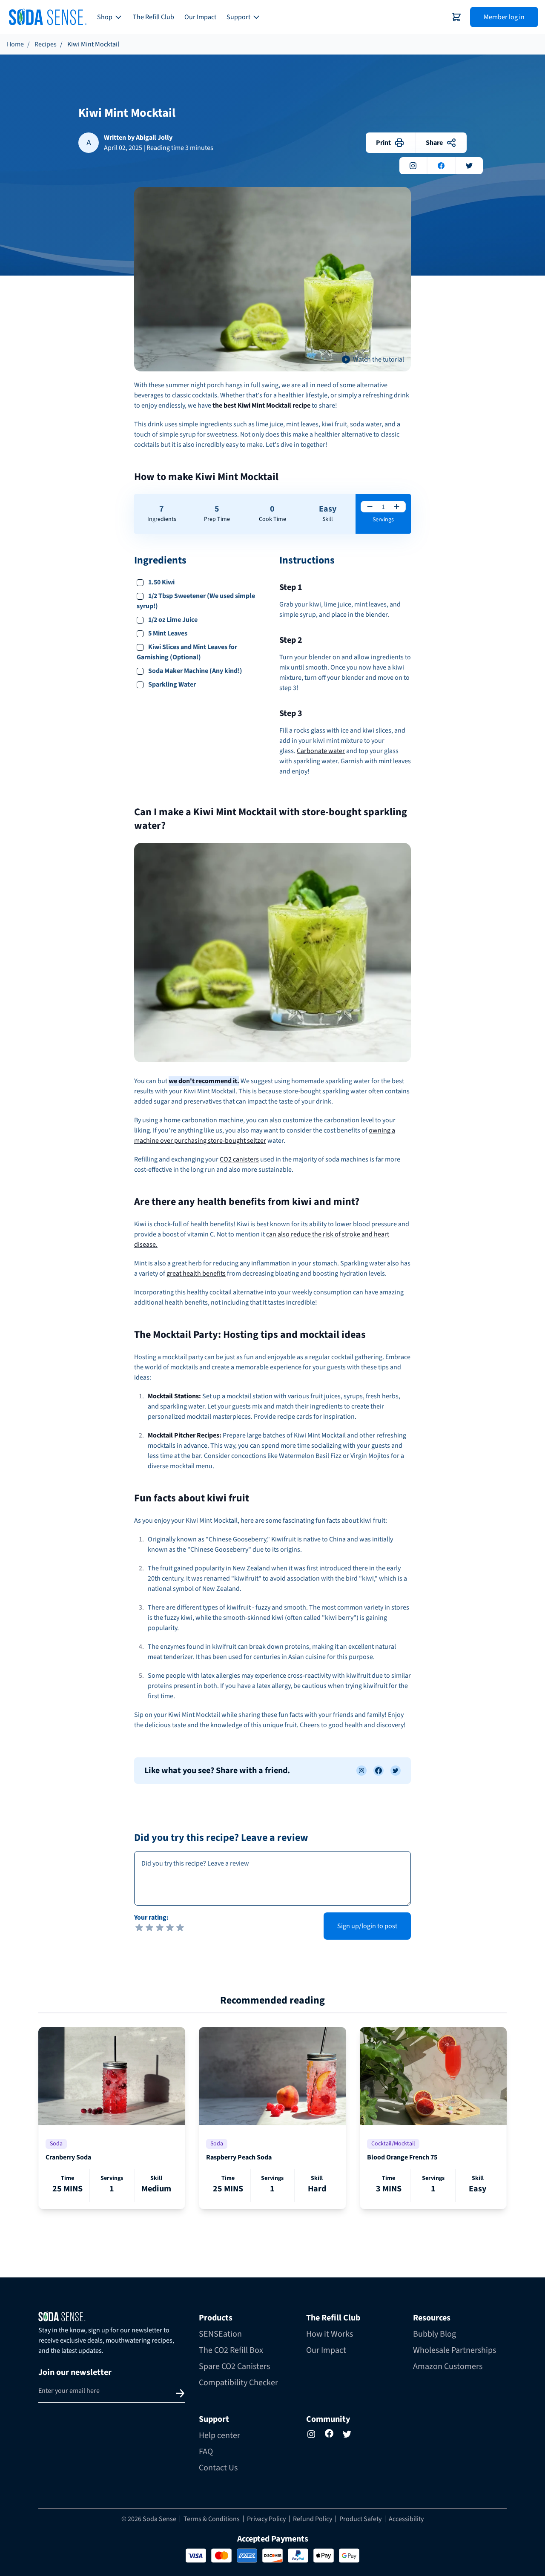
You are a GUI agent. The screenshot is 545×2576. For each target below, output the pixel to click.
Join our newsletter (75, 2372)
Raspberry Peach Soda (239, 2157)
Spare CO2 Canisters (234, 2366)
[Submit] (180, 2393)
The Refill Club (153, 17)
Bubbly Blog (435, 2334)
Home (15, 44)
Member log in (504, 17)
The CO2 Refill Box (231, 2350)
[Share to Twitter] (396, 1771)
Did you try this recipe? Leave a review (221, 1838)
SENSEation (220, 2334)
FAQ (206, 2452)
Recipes (46, 44)
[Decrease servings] (370, 507)
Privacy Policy (266, 2519)
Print (383, 143)
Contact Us (218, 2468)
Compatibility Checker (238, 2383)
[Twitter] (347, 2434)
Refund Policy (313, 2519)
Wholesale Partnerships (455, 2350)
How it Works (330, 2334)
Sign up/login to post (367, 1926)
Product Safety (360, 2519)
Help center (219, 2435)
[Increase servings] (397, 507)
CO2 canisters (239, 1159)
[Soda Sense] (112, 2317)
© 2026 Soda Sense (149, 2519)
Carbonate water (321, 751)
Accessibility (406, 2519)
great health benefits (196, 1274)
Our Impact (200, 17)
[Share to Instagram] (361, 1771)
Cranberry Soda (68, 2157)
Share (434, 143)
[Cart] (456, 17)
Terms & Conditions (212, 2519)
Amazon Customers (448, 2366)
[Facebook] (329, 2433)
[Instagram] (311, 2434)
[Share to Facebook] (379, 1771)
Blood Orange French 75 (402, 2157)
